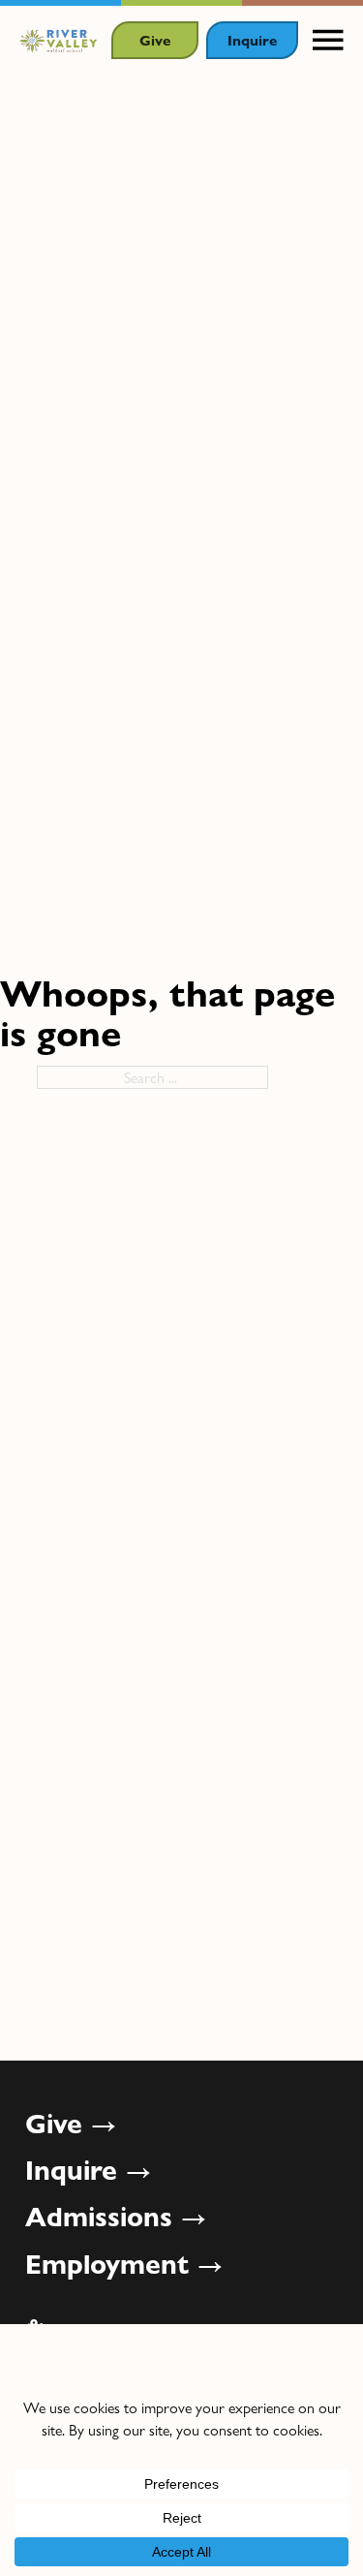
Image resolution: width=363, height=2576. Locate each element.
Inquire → (89, 2169)
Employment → (124, 2263)
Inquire (252, 39)
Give (155, 39)
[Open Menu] (328, 41)
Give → (71, 2123)
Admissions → (116, 2216)
